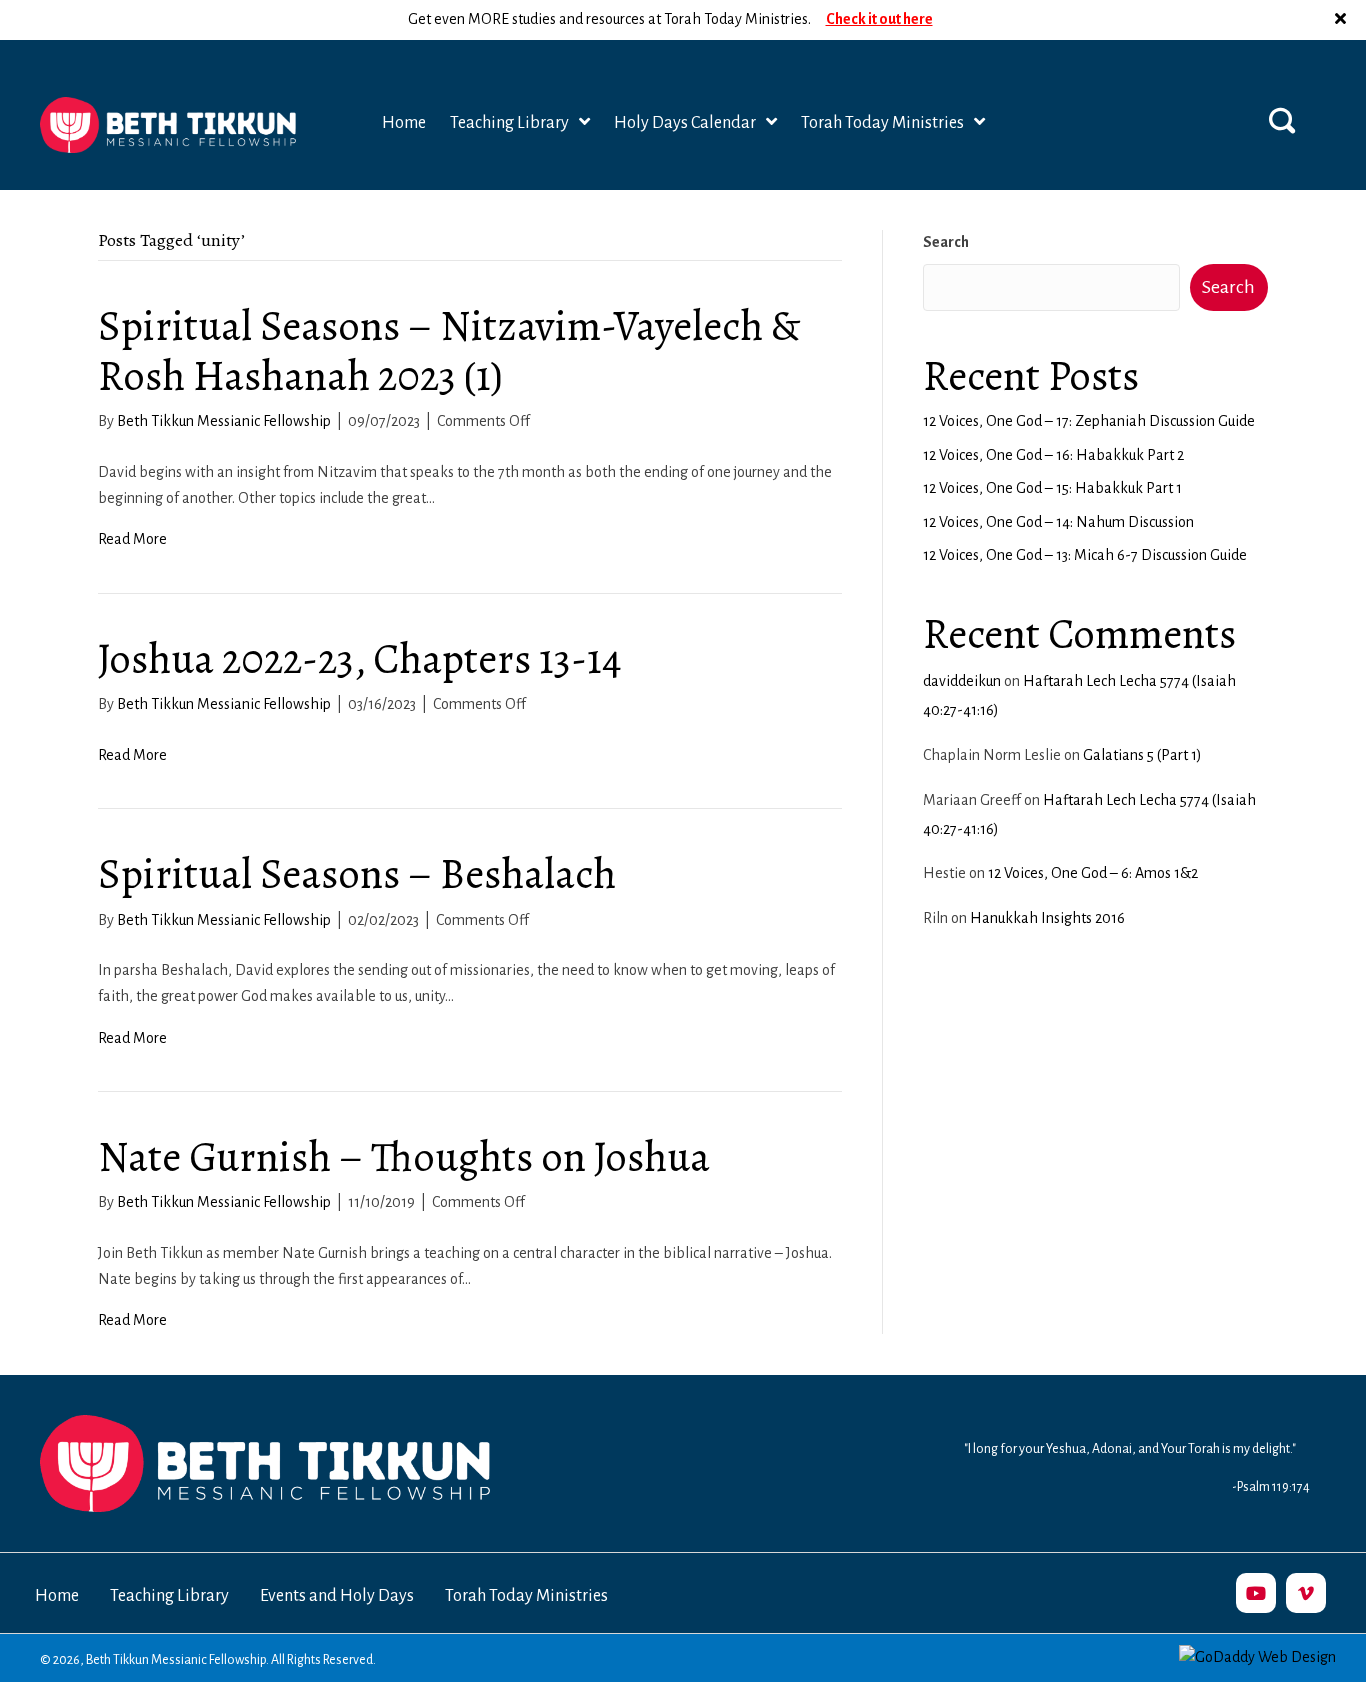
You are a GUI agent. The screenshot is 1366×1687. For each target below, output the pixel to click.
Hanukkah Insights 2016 (1047, 918)
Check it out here (879, 19)
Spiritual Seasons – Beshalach (357, 873)
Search (946, 242)
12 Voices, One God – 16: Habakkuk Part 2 (1053, 455)
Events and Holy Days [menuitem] (337, 1596)
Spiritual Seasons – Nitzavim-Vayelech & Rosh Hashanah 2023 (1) (449, 350)
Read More (132, 539)
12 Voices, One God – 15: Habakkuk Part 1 (1052, 488)
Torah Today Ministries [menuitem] (526, 1596)
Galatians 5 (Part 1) (1142, 755)
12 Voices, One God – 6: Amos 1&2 (1093, 873)
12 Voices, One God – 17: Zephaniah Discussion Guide (1089, 421)
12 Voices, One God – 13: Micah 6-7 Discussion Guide (1085, 555)
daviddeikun (962, 681)
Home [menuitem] (57, 1596)
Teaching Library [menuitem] (169, 1596)
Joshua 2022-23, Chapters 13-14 (360, 658)
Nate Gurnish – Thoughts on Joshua (404, 1156)
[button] (1343, 20)
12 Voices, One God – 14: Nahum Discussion (1058, 522)
